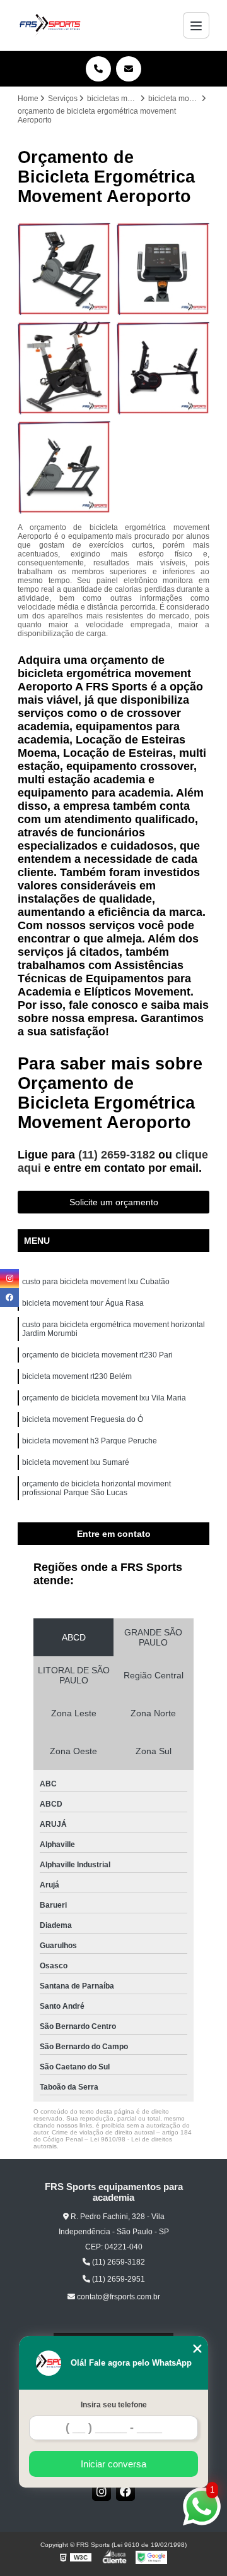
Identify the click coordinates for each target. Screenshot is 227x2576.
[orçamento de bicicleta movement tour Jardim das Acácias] (64, 368)
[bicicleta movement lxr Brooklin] (64, 269)
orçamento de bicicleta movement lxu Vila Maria (104, 1398)
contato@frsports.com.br (118, 2297)
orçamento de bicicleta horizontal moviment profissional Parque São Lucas (96, 1488)
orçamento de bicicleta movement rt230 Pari (97, 1355)
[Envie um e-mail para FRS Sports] (129, 69)
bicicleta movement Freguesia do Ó (83, 1419)
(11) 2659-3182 (118, 1155)
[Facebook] (125, 2491)
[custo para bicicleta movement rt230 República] (163, 269)
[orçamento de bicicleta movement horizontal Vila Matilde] (64, 467)
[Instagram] (102, 2491)
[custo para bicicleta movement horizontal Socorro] (163, 368)
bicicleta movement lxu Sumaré (76, 1462)
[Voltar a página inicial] (50, 25)
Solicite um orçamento (114, 1202)
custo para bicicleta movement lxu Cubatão (96, 1282)
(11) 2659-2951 (118, 2279)
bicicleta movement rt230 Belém (77, 1376)
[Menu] (196, 25)
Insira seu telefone (114, 2405)
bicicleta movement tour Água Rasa (83, 1303)
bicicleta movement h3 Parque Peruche (90, 1441)
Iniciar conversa (113, 2464)
